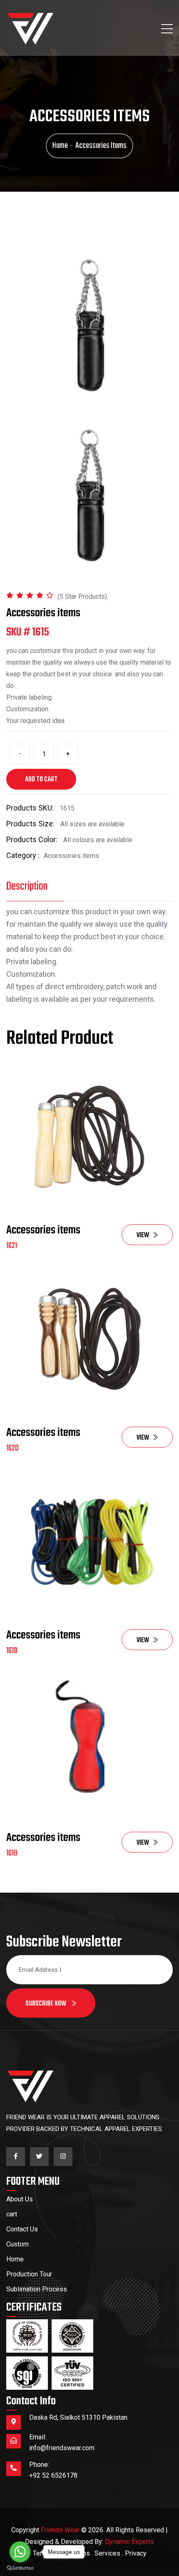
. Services (106, 2553)
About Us (20, 2199)
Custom (17, 2244)
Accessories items (43, 1230)
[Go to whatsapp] (20, 2552)
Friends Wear (60, 2530)
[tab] (89, 495)
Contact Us (22, 2229)
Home (15, 2259)
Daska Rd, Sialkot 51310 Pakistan (78, 2417)
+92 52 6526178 (53, 2475)
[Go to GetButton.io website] (20, 2568)
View (143, 1235)
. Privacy (134, 2553)
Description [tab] (27, 887)
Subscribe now (46, 2004)
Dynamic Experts (129, 2542)
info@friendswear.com (62, 2448)
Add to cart (41, 780)
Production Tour (29, 2274)
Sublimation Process (37, 2289)
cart (12, 2214)
